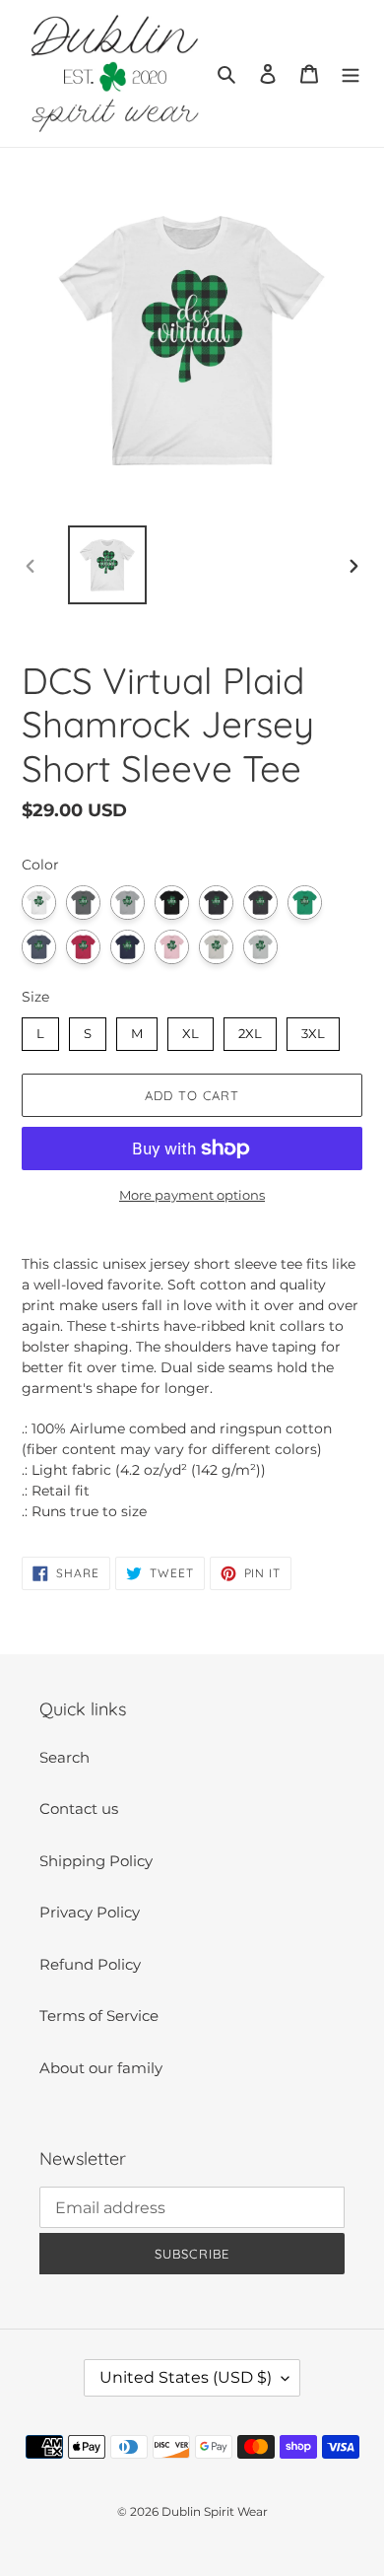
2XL (251, 1029)
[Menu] (351, 73)
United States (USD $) (186, 2377)
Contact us (79, 1809)
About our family (101, 2068)
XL (191, 1029)
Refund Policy (90, 1964)
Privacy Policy (90, 1912)
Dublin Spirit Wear (215, 2511)
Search (64, 1757)
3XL (314, 1029)
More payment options (192, 1195)
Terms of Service (99, 2016)
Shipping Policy (96, 1861)
